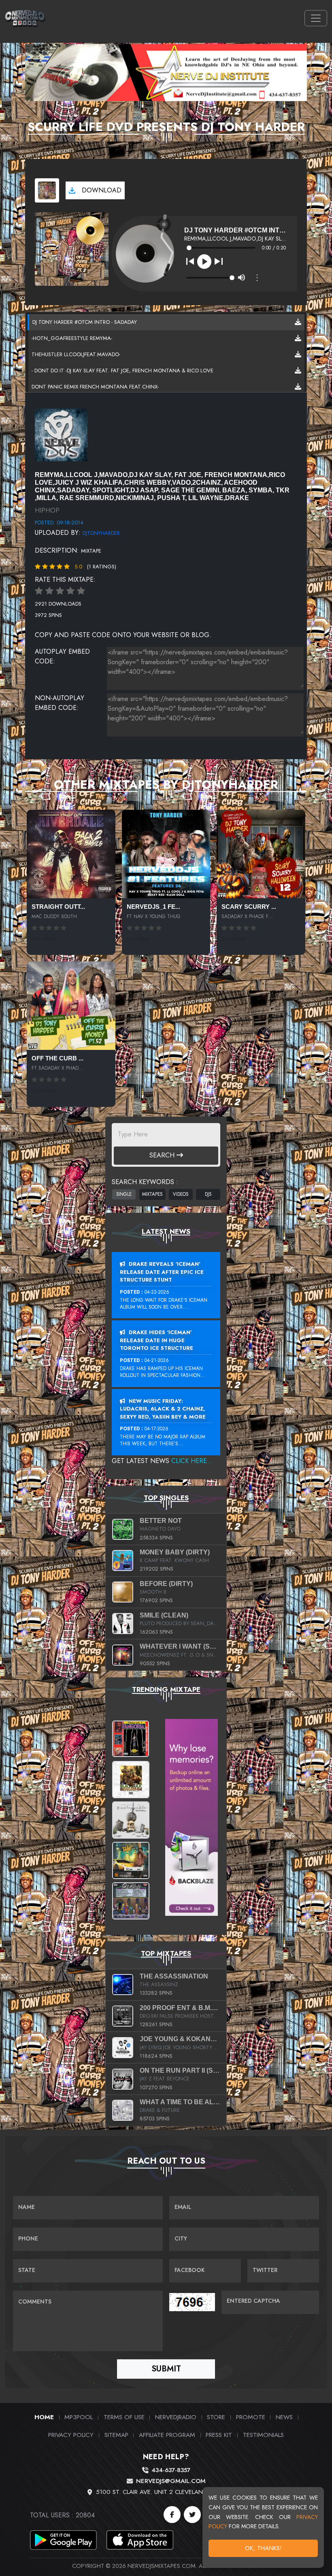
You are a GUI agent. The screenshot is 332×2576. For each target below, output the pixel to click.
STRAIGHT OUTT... (58, 907)
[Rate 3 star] (60, 591)
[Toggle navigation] (316, 18)
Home (44, 2417)
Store (216, 2417)
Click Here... (192, 1461)
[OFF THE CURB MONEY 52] (71, 1006)
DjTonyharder (101, 533)
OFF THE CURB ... (57, 1058)
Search (163, 1155)
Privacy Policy (71, 2435)
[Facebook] (172, 2515)
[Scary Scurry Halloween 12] (261, 854)
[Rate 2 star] (49, 591)
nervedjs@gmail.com (171, 2481)
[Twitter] (192, 2515)
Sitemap (116, 2435)
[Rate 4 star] (70, 591)
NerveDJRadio (176, 2417)
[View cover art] (47, 190)
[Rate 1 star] (39, 591)
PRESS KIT (219, 2435)
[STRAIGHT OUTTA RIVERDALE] (71, 854)
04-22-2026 (157, 1292)
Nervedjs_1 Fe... (153, 907)
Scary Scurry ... (249, 907)
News (284, 2417)
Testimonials (263, 2435)
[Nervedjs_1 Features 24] (166, 854)
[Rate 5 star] (81, 591)
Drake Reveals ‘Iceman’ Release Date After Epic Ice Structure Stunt (162, 1272)
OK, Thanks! (263, 2548)
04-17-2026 (156, 1429)
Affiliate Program (167, 2435)
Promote (251, 2417)
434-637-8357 (171, 2470)
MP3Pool (79, 2417)
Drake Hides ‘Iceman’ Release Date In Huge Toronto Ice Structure (156, 1340)
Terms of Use (124, 2417)
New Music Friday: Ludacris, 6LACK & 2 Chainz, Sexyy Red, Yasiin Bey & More (163, 1409)
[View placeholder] (61, 434)
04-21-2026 (157, 1360)
